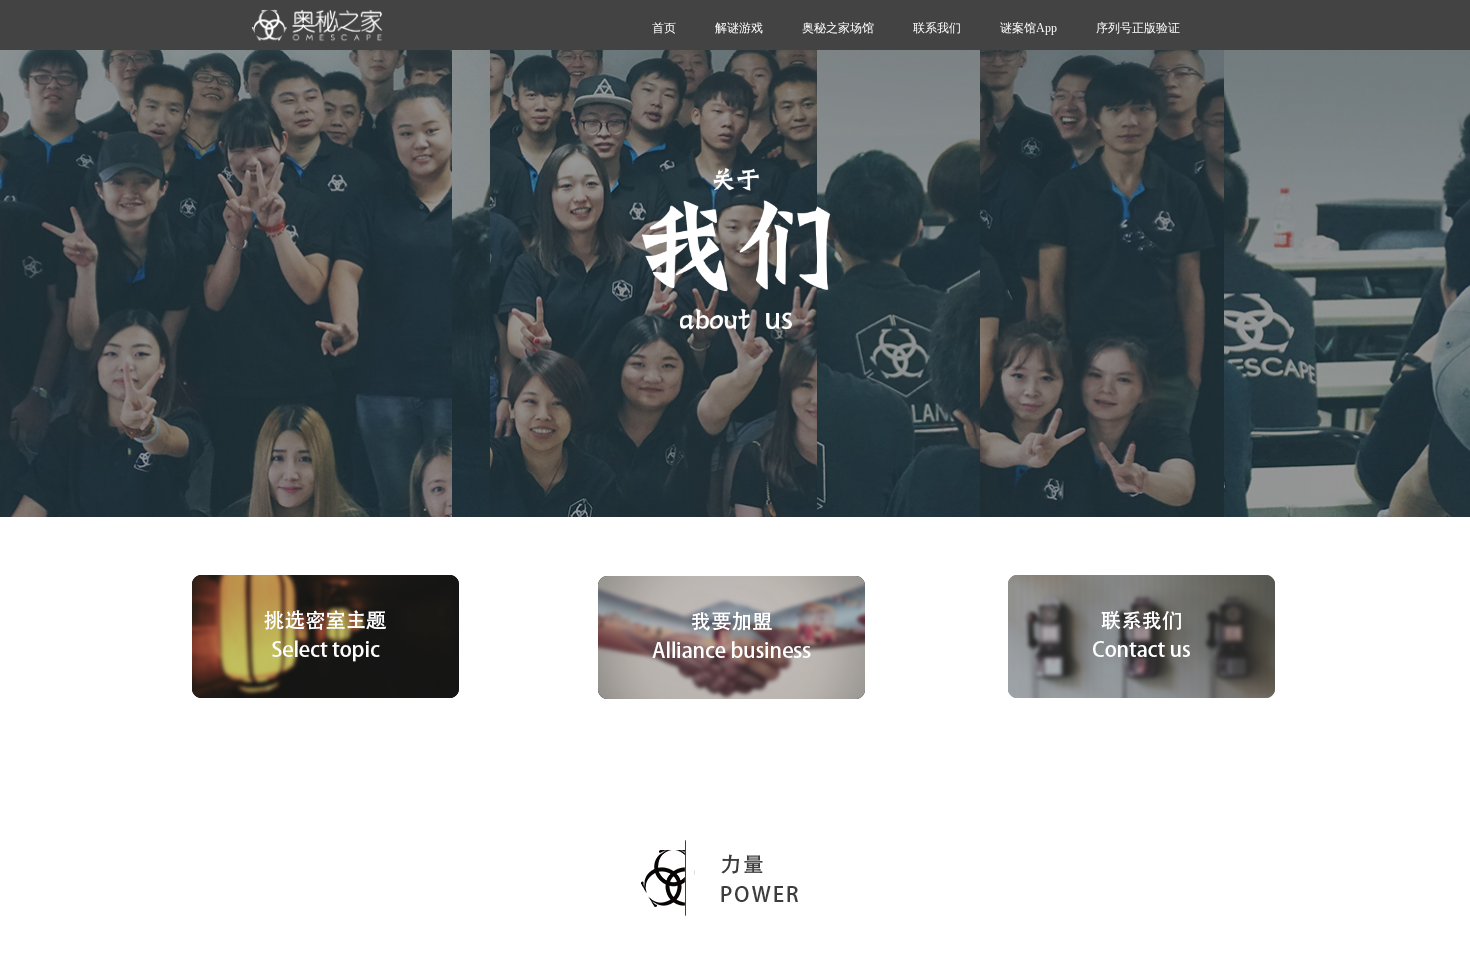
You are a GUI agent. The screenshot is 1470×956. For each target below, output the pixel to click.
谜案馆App (1028, 28)
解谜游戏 (739, 28)
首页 (664, 28)
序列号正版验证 (1138, 28)
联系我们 (937, 28)
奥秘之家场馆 (838, 28)
